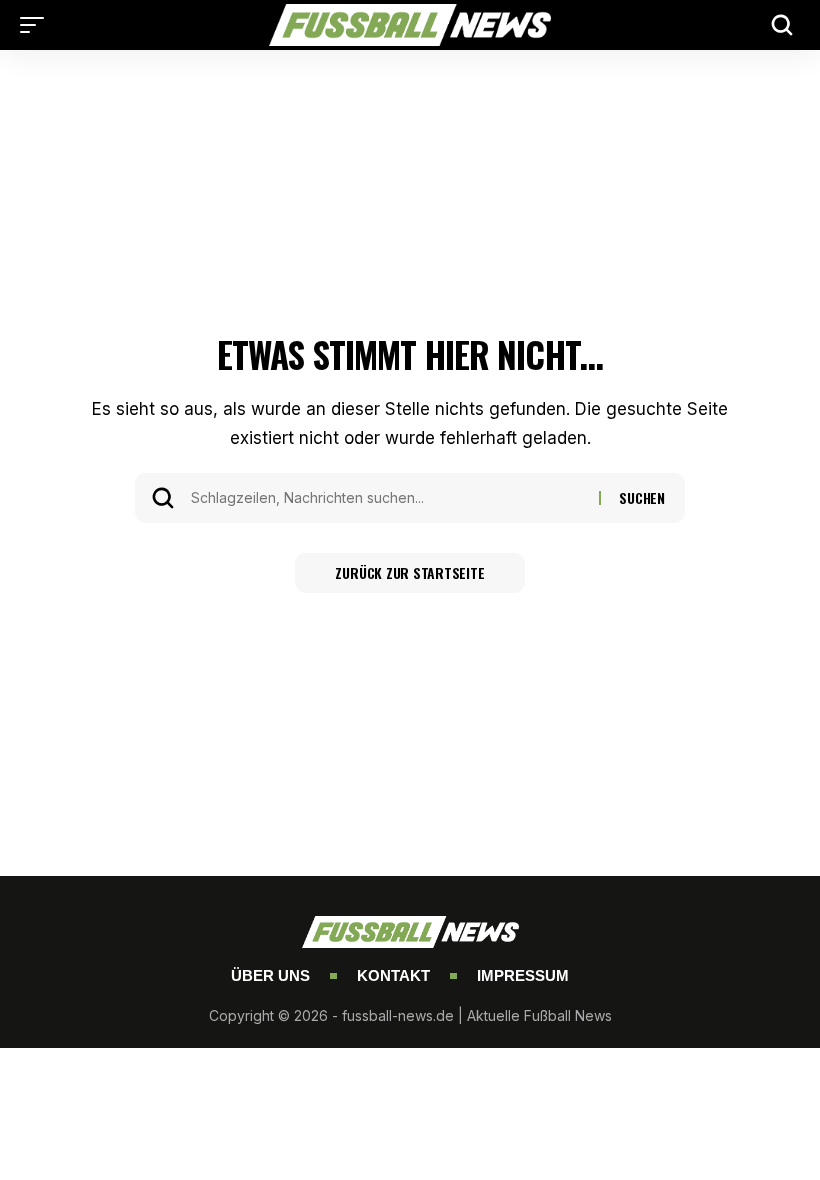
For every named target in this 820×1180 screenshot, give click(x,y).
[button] (37, 25)
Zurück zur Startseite (409, 572)
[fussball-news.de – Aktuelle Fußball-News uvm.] (410, 25)
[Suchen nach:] (387, 498)
